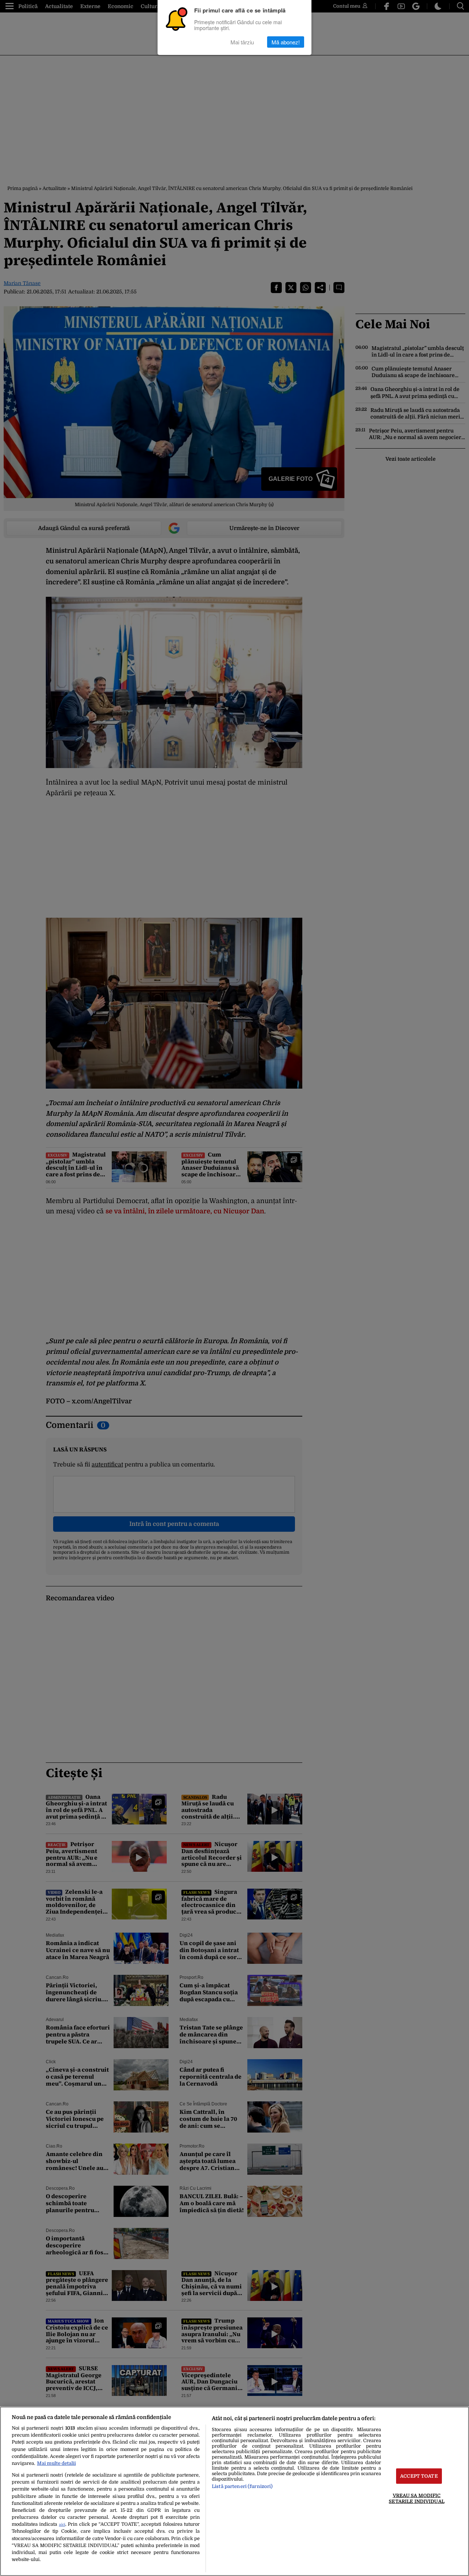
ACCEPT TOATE (419, 2476)
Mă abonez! (286, 42)
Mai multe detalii (56, 2463)
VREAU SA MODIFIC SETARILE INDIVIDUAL (416, 2498)
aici (62, 2524)
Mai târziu (242, 42)
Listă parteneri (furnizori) (242, 2486)
